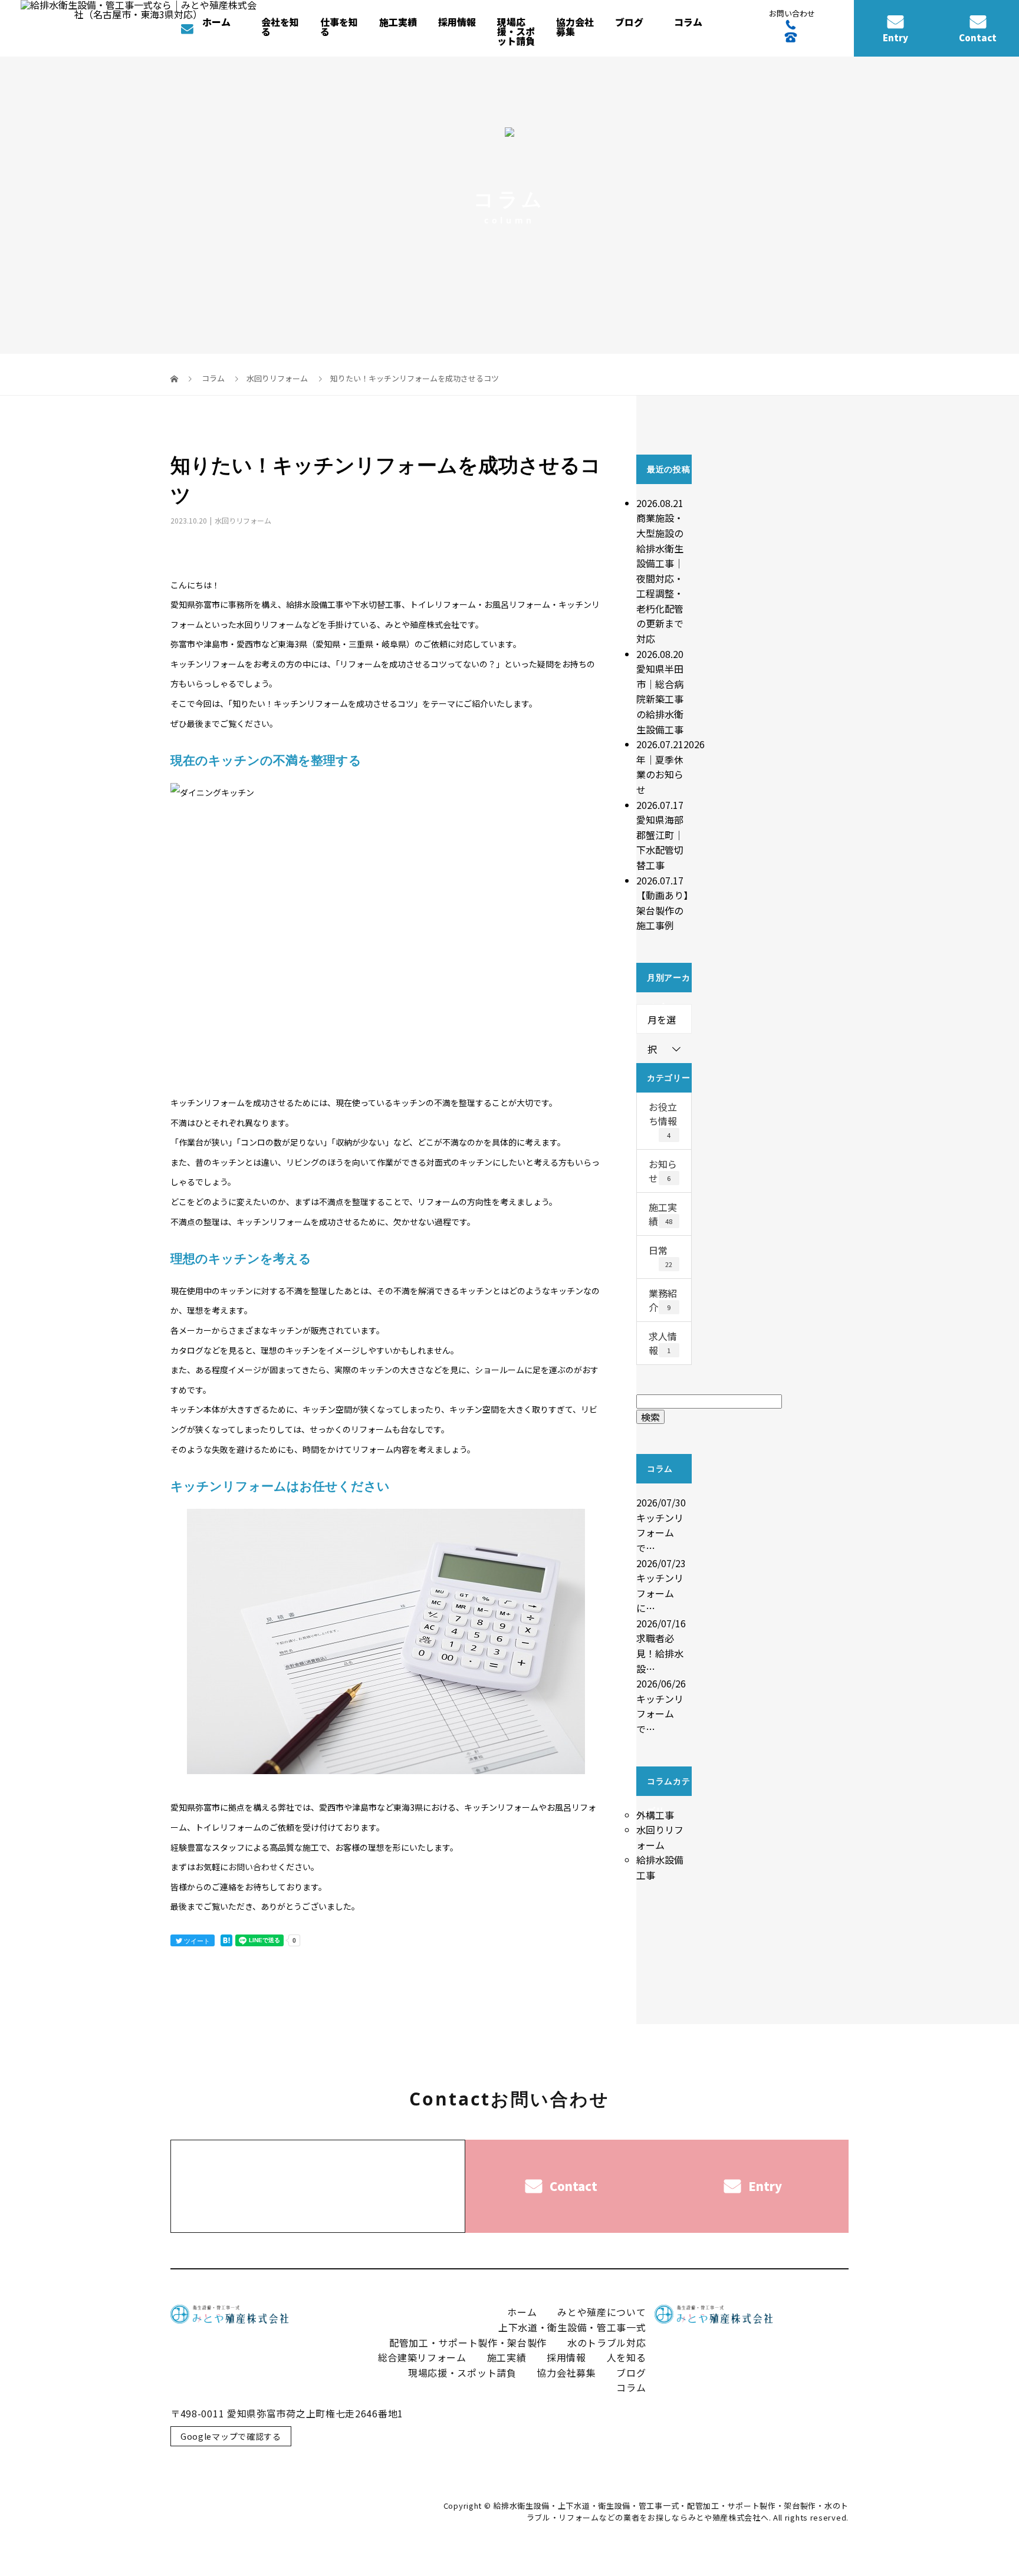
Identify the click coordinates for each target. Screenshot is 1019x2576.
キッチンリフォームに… (660, 1593)
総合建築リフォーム (422, 2357)
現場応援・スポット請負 (516, 31)
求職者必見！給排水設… (660, 1653)
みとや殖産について (601, 2312)
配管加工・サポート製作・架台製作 (468, 2343)
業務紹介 (663, 1300)
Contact (978, 37)
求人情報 (663, 1343)
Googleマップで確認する (231, 2436)
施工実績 (398, 22)
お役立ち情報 (663, 1120)
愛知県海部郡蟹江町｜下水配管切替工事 (660, 842)
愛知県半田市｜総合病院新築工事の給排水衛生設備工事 (660, 699)
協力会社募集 (575, 27)
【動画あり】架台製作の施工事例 (662, 910)
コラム (688, 22)
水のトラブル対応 (607, 2343)
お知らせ (663, 1171)
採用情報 (566, 2357)
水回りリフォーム (277, 378)
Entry (895, 37)
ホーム (216, 22)
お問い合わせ (253, 1867)
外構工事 (655, 1815)
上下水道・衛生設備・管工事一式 (572, 2327)
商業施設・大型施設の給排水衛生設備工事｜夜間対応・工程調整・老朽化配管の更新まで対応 (660, 578)
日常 (660, 1256)
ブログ (629, 22)
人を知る (627, 2357)
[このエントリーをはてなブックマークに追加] (226, 1940)
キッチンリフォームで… (660, 1533)
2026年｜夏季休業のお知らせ (670, 767)
